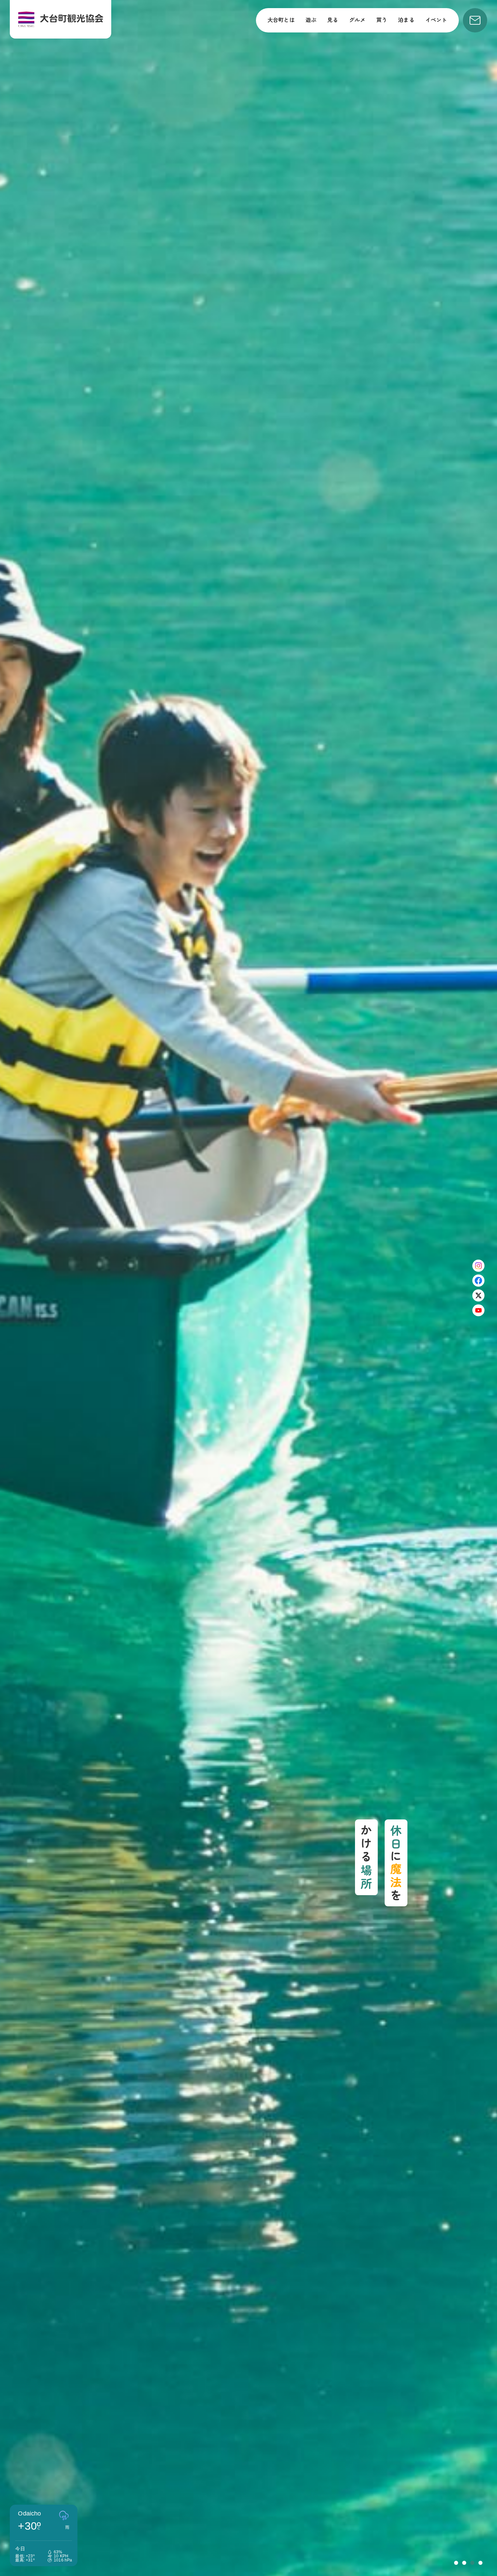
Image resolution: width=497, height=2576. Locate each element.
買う (382, 20)
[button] (456, 2563)
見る (333, 20)
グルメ (357, 20)
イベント (436, 20)
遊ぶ (311, 20)
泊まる (406, 20)
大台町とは (281, 20)
